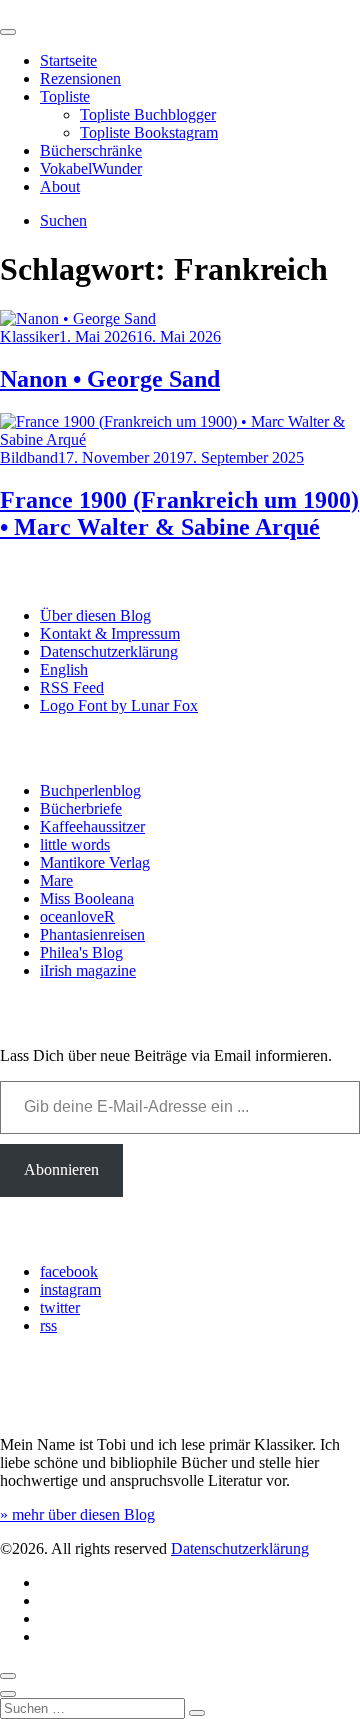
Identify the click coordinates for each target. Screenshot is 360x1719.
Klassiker (29, 336)
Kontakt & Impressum (110, 633)
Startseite (68, 60)
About (60, 186)
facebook (69, 1271)
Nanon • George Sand (110, 379)
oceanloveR (77, 916)
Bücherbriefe (81, 808)
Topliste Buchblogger (148, 114)
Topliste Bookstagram (149, 132)
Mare (56, 880)
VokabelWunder (91, 168)
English (64, 669)
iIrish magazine (88, 970)
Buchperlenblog (90, 790)
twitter (60, 1307)
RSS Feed (72, 687)
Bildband (29, 457)
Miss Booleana (87, 898)
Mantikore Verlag (95, 862)
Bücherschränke (91, 150)
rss (48, 1325)
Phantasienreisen (92, 934)
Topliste (65, 96)
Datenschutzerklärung (109, 651)
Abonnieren (61, 1169)
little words (75, 844)
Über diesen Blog (95, 615)
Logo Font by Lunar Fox (119, 705)
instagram (70, 1289)
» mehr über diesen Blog (77, 1514)
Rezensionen (80, 78)
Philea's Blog (81, 952)
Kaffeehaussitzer (92, 826)
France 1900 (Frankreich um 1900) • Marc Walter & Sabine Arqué (179, 513)
